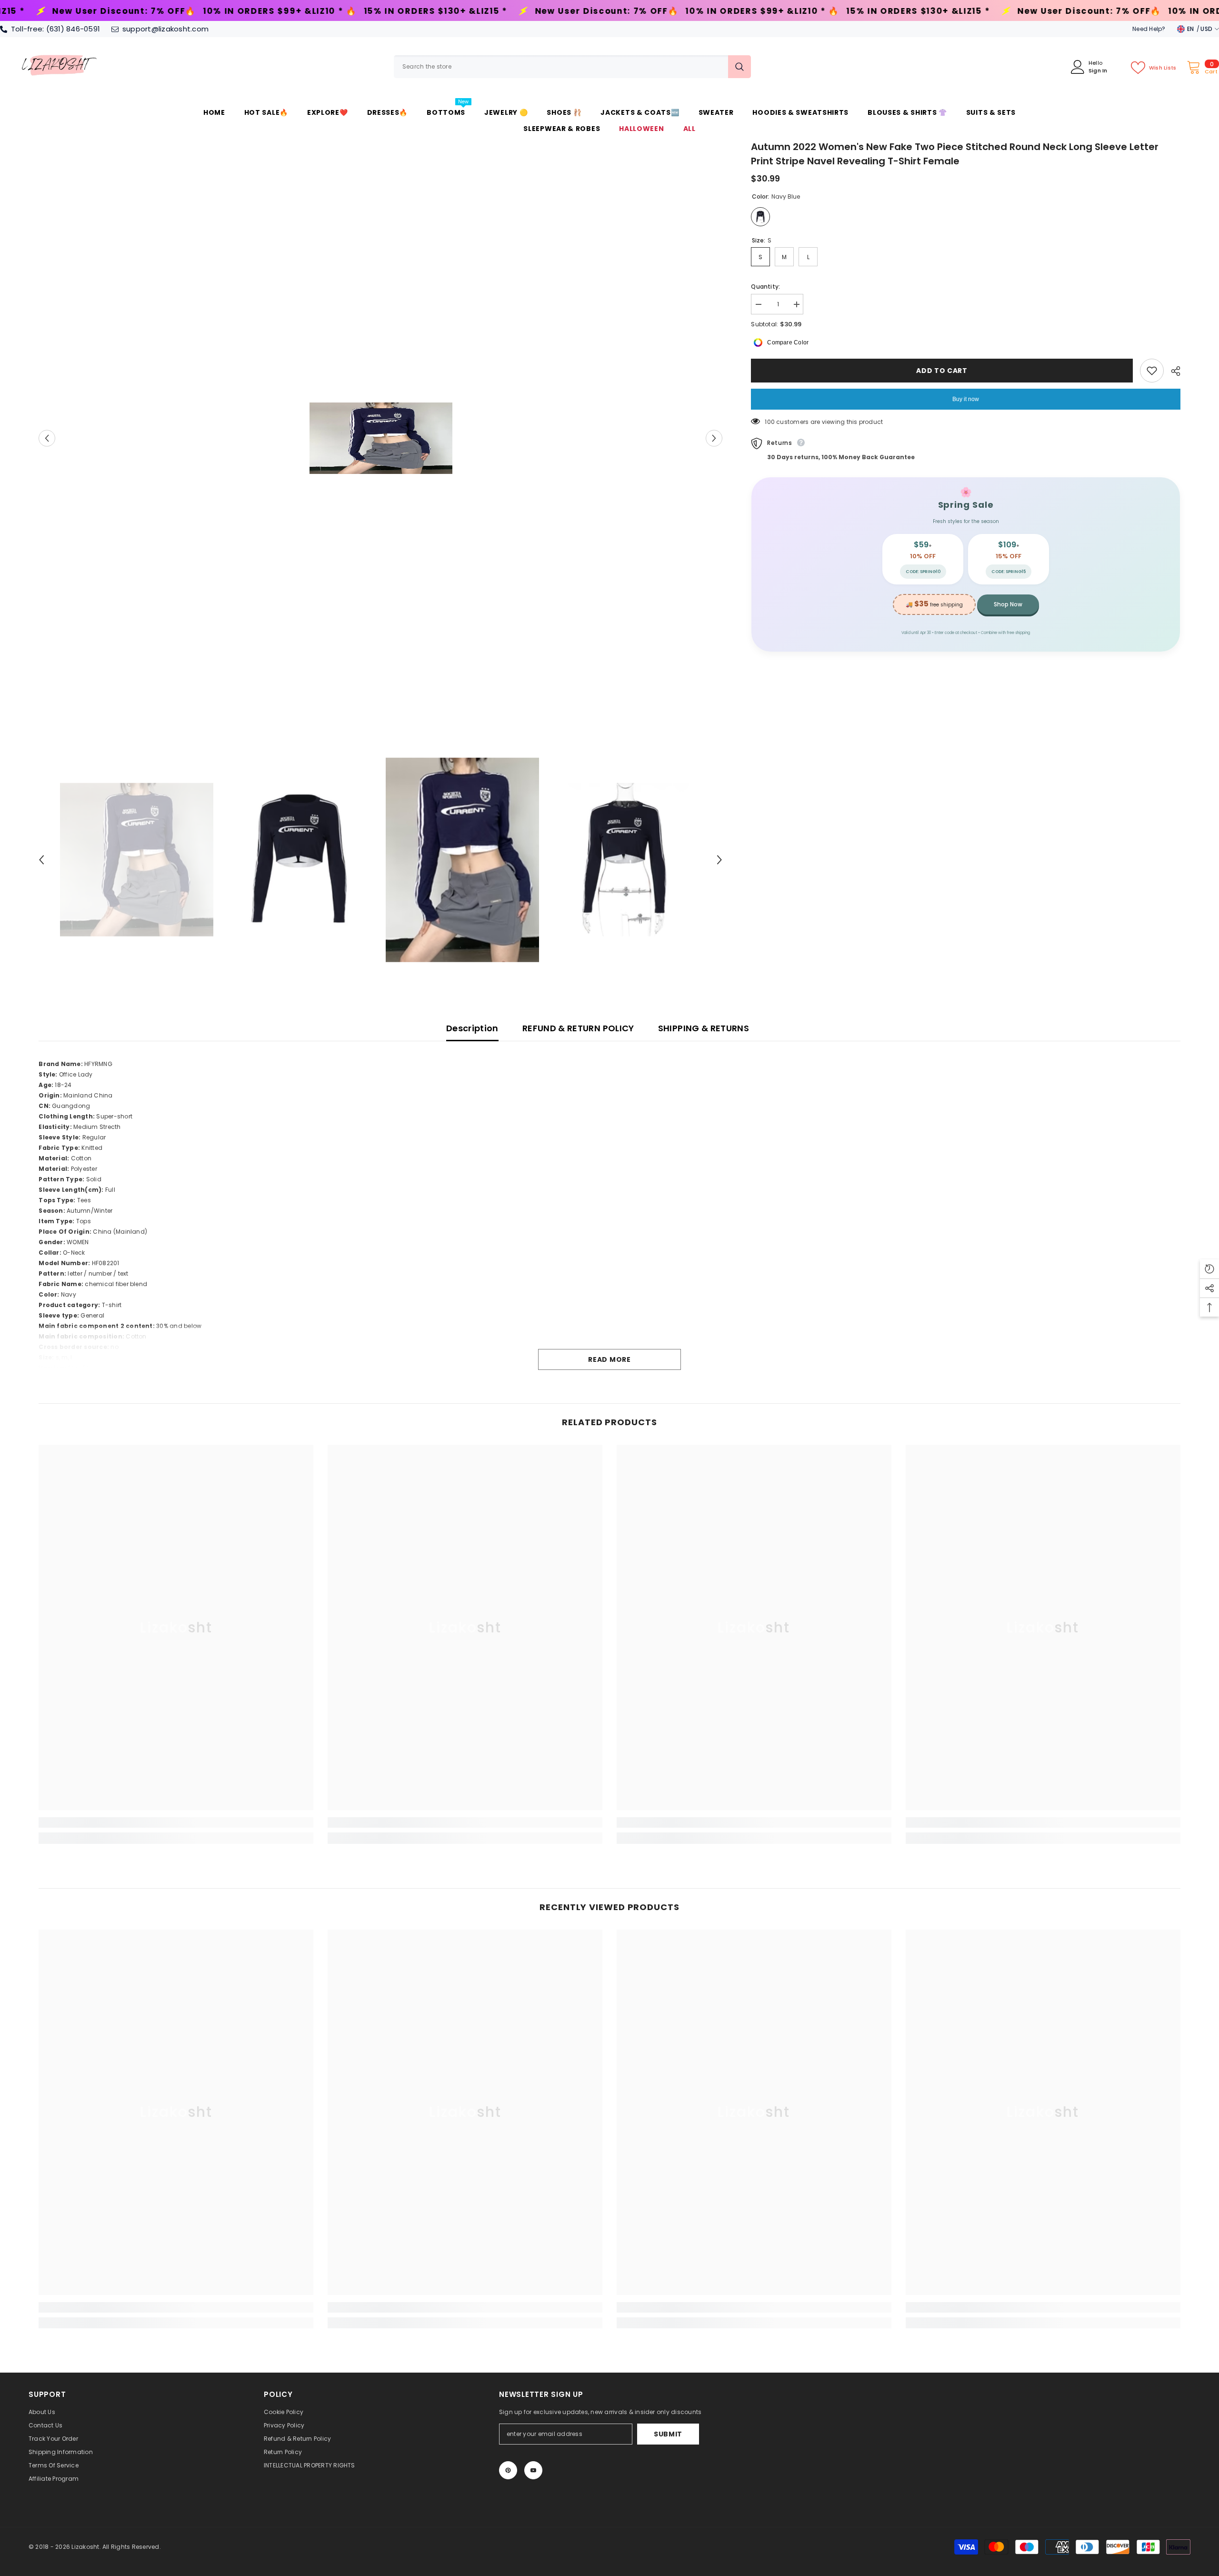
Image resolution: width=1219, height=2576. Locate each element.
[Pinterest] (508, 2470)
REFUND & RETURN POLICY (578, 1028)
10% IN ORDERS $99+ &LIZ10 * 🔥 (444, 11)
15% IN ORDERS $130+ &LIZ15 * (117, 11)
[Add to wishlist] (1152, 371)
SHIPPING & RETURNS (704, 1028)
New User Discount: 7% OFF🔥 (288, 11)
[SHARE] (1172, 371)
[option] (381, 438)
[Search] (572, 67)
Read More (609, 1359)
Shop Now (1008, 604)
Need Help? (1149, 29)
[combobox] (561, 67)
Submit (668, 2434)
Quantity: (765, 287)
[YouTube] (533, 2470)
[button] (47, 438)
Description (472, 1028)
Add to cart (942, 371)
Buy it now (966, 399)
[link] (176, 1822)
